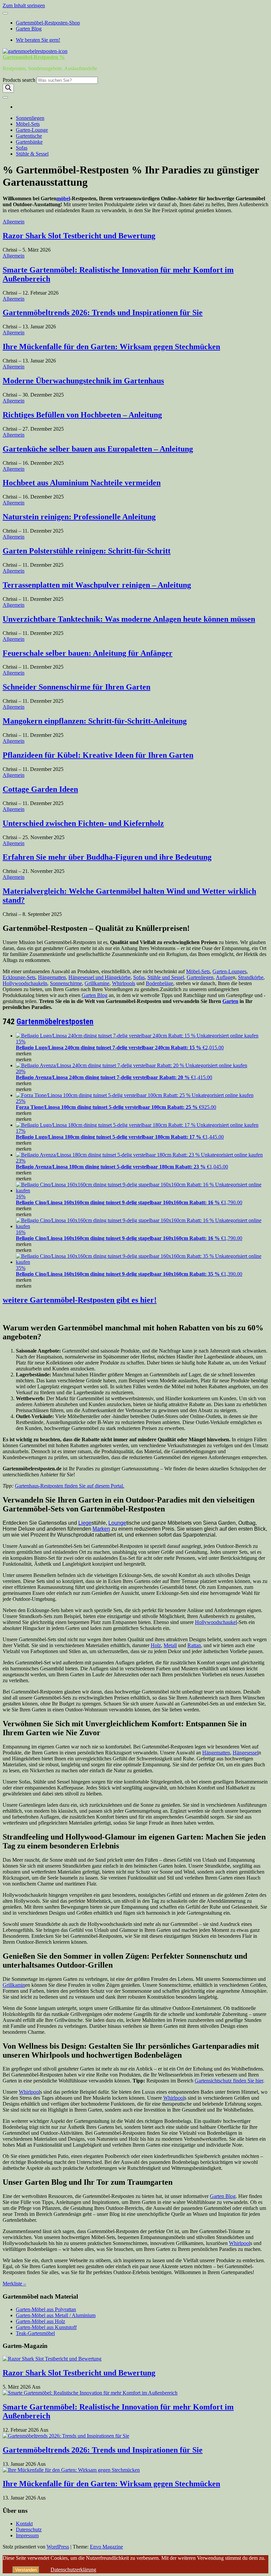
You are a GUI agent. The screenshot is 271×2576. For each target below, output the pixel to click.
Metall (170, 1645)
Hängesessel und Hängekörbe (99, 977)
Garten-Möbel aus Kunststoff (46, 2327)
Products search (20, 80)
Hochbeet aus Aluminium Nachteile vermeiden (82, 483)
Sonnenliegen (30, 118)
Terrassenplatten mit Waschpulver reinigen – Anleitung (97, 585)
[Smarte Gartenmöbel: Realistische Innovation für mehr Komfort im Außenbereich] (90, 2393)
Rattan (194, 1645)
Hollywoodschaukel (216, 1622)
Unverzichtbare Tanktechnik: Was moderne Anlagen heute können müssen (129, 619)
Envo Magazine (106, 2547)
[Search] (8, 88)
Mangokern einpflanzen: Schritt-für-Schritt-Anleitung (95, 721)
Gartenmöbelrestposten (55, 1022)
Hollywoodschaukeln (25, 983)
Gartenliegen (200, 977)
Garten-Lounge (32, 130)
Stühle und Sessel (166, 977)
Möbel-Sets (28, 124)
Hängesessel (246, 1753)
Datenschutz (29, 2529)
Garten (230, 1001)
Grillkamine (97, 983)
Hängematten (52, 977)
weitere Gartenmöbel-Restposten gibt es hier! (80, 1300)
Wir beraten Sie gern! (38, 40)
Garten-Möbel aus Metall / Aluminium (56, 2315)
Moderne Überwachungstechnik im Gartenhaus (83, 381)
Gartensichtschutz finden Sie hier (229, 2081)
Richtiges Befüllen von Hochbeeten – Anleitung (82, 415)
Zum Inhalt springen (24, 5)
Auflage (224, 977)
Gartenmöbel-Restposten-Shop (48, 23)
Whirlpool (29, 2092)
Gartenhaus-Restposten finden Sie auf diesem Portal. (70, 1486)
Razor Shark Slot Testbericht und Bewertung (79, 236)
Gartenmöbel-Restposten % (34, 57)
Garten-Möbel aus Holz (40, 2321)
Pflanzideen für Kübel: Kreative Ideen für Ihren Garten (98, 755)
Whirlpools (124, 983)
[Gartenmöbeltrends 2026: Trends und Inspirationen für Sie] (66, 2436)
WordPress (58, 2547)
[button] (24, 1053)
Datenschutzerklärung (73, 2570)
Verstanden (26, 2570)
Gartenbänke (29, 142)
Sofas (22, 148)
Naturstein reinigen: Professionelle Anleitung (79, 517)
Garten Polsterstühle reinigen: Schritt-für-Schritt (87, 551)
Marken (101, 1529)
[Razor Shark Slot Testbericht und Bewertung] (52, 2359)
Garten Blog (29, 29)
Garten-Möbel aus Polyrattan (46, 2309)
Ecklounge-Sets (19, 977)
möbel (63, 198)
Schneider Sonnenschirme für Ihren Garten (77, 687)
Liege (85, 1523)
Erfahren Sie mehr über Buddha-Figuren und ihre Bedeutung (107, 857)
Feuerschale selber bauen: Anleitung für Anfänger (88, 653)
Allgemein (14, 222)
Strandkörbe (251, 977)
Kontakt (24, 2524)
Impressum (27, 2535)
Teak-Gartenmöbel (35, 2333)
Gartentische (29, 136)
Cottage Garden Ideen (40, 789)
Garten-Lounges (230, 971)
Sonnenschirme (66, 983)
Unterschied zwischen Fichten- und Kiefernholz (83, 823)
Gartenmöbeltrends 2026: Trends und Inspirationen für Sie (103, 312)
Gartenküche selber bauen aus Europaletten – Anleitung (98, 449)
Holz (156, 1645)
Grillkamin (14, 1985)
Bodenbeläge (159, 983)
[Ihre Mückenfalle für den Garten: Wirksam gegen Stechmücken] (71, 2470)
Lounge (117, 1523)
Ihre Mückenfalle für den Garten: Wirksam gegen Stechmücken (111, 347)
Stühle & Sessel (32, 154)
